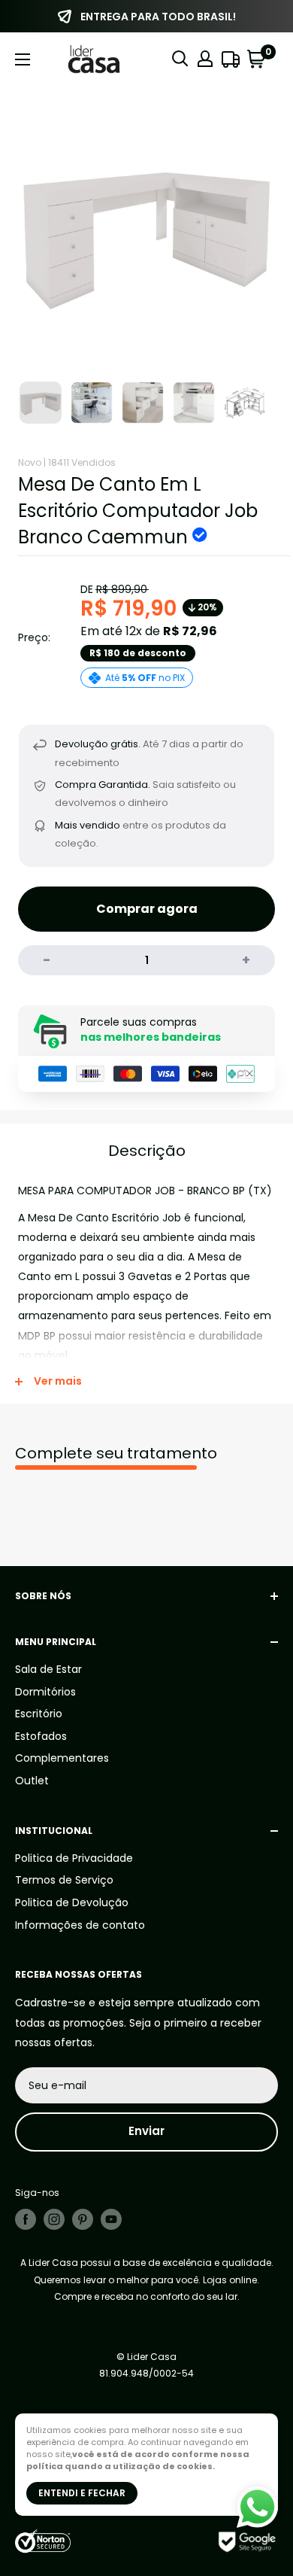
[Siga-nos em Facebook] (26, 2219)
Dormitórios (45, 1692)
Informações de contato (80, 1925)
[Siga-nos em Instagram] (54, 2219)
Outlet (32, 1781)
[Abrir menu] (23, 59)
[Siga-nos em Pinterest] (83, 2219)
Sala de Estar (48, 1669)
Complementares (62, 1758)
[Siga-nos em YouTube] (111, 2219)
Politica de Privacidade (74, 1858)
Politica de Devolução (72, 1902)
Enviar (146, 2131)
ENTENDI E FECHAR (82, 2493)
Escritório (39, 1714)
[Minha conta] (205, 59)
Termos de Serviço (64, 1880)
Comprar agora (147, 909)
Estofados (41, 1736)
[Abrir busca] (180, 59)
